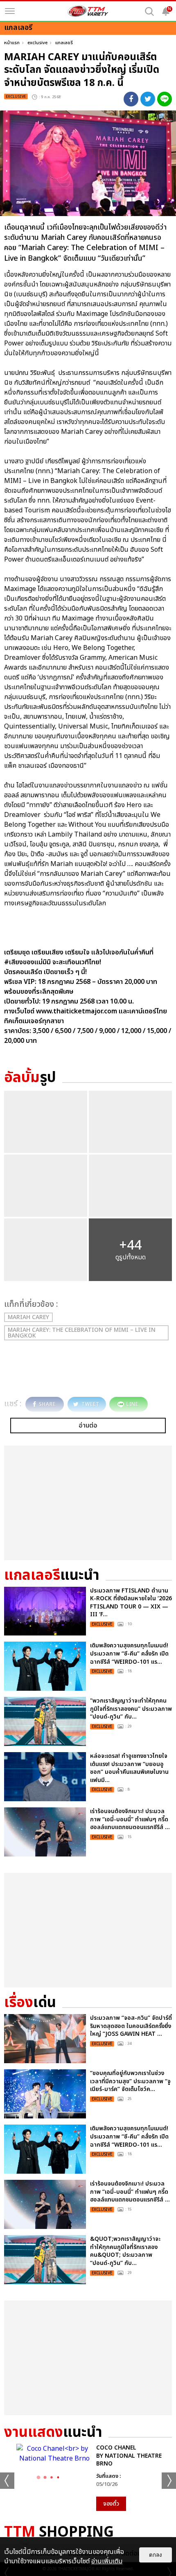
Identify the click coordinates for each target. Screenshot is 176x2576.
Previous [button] (7, 2481)
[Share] (131, 99)
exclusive (37, 43)
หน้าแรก (12, 43)
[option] (88, 2477)
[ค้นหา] (149, 11)
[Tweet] (148, 99)
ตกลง (156, 2555)
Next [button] (169, 2481)
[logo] (88, 11)
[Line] (165, 99)
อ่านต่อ (88, 1426)
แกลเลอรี (64, 43)
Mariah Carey (28, 1317)
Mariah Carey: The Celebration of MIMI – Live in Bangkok (82, 1333)
